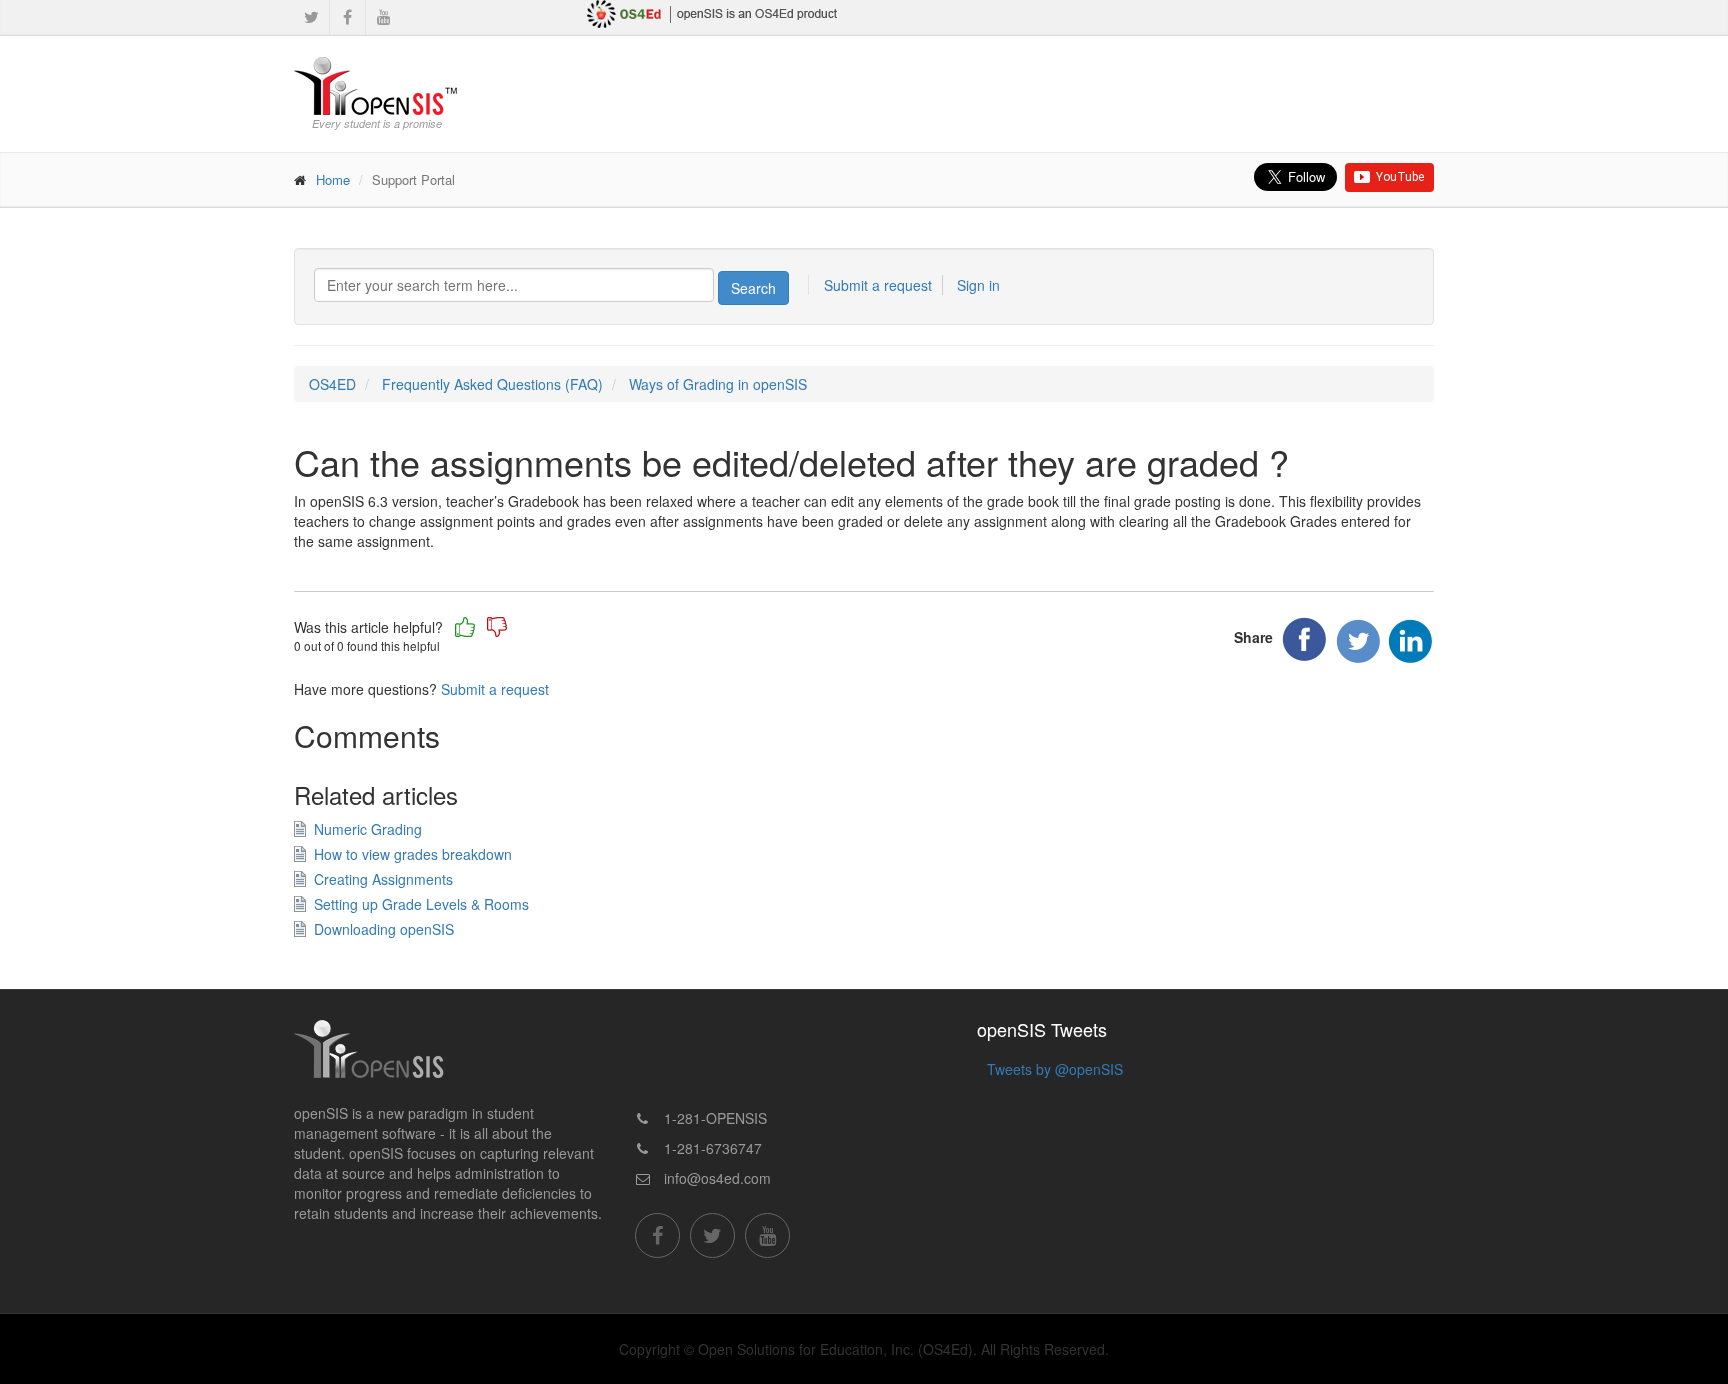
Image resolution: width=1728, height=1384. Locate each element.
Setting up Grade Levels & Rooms (421, 904)
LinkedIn (1410, 641)
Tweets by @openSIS (1055, 1069)
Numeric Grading (368, 829)
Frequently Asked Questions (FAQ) (492, 384)
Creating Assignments (383, 879)
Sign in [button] (978, 285)
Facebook (1306, 641)
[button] (465, 627)
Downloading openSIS (384, 929)
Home (333, 179)
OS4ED (332, 384)
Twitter (1358, 641)
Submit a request (878, 285)
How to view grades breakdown (413, 854)
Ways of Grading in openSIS (718, 384)
